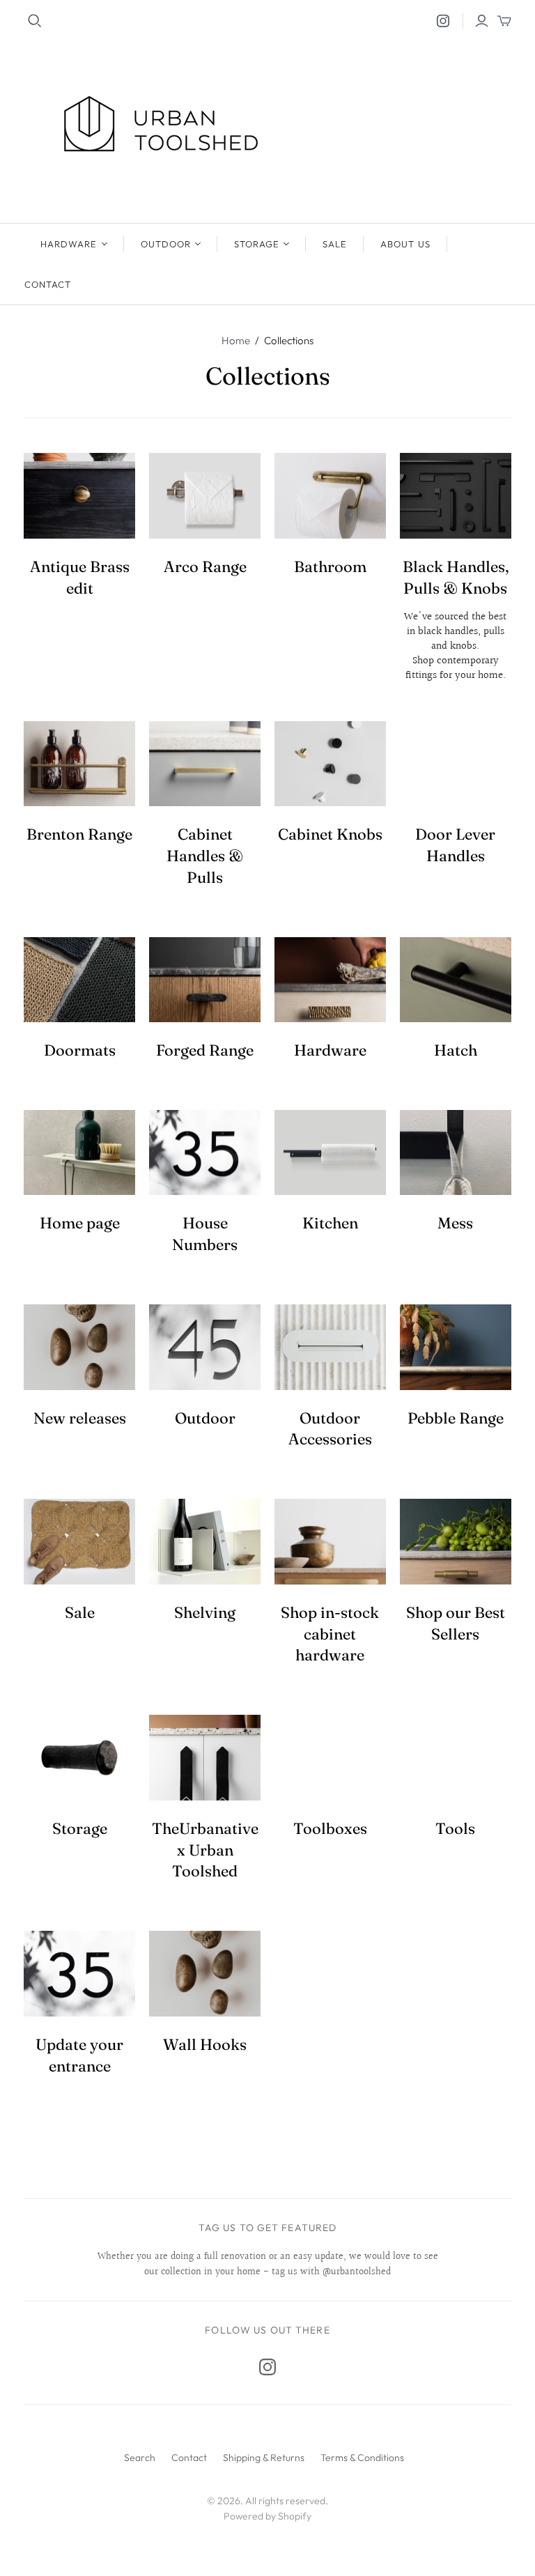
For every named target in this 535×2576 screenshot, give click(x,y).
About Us (405, 244)
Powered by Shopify (267, 2516)
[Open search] (35, 21)
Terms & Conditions (362, 2458)
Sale (335, 244)
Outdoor (166, 244)
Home (236, 340)
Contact (48, 284)
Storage (257, 244)
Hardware (69, 244)
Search (140, 2458)
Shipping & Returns (264, 2458)
